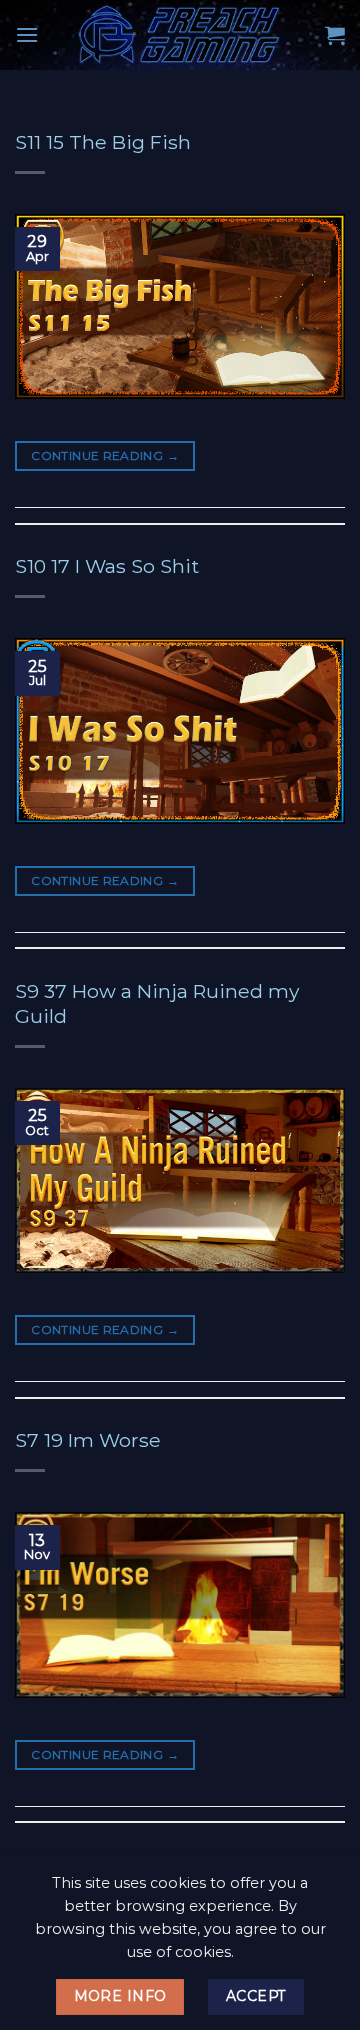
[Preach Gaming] (180, 35)
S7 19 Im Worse (88, 1440)
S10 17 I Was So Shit (107, 566)
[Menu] (27, 34)
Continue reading (105, 455)
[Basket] (335, 35)
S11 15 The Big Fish (103, 142)
